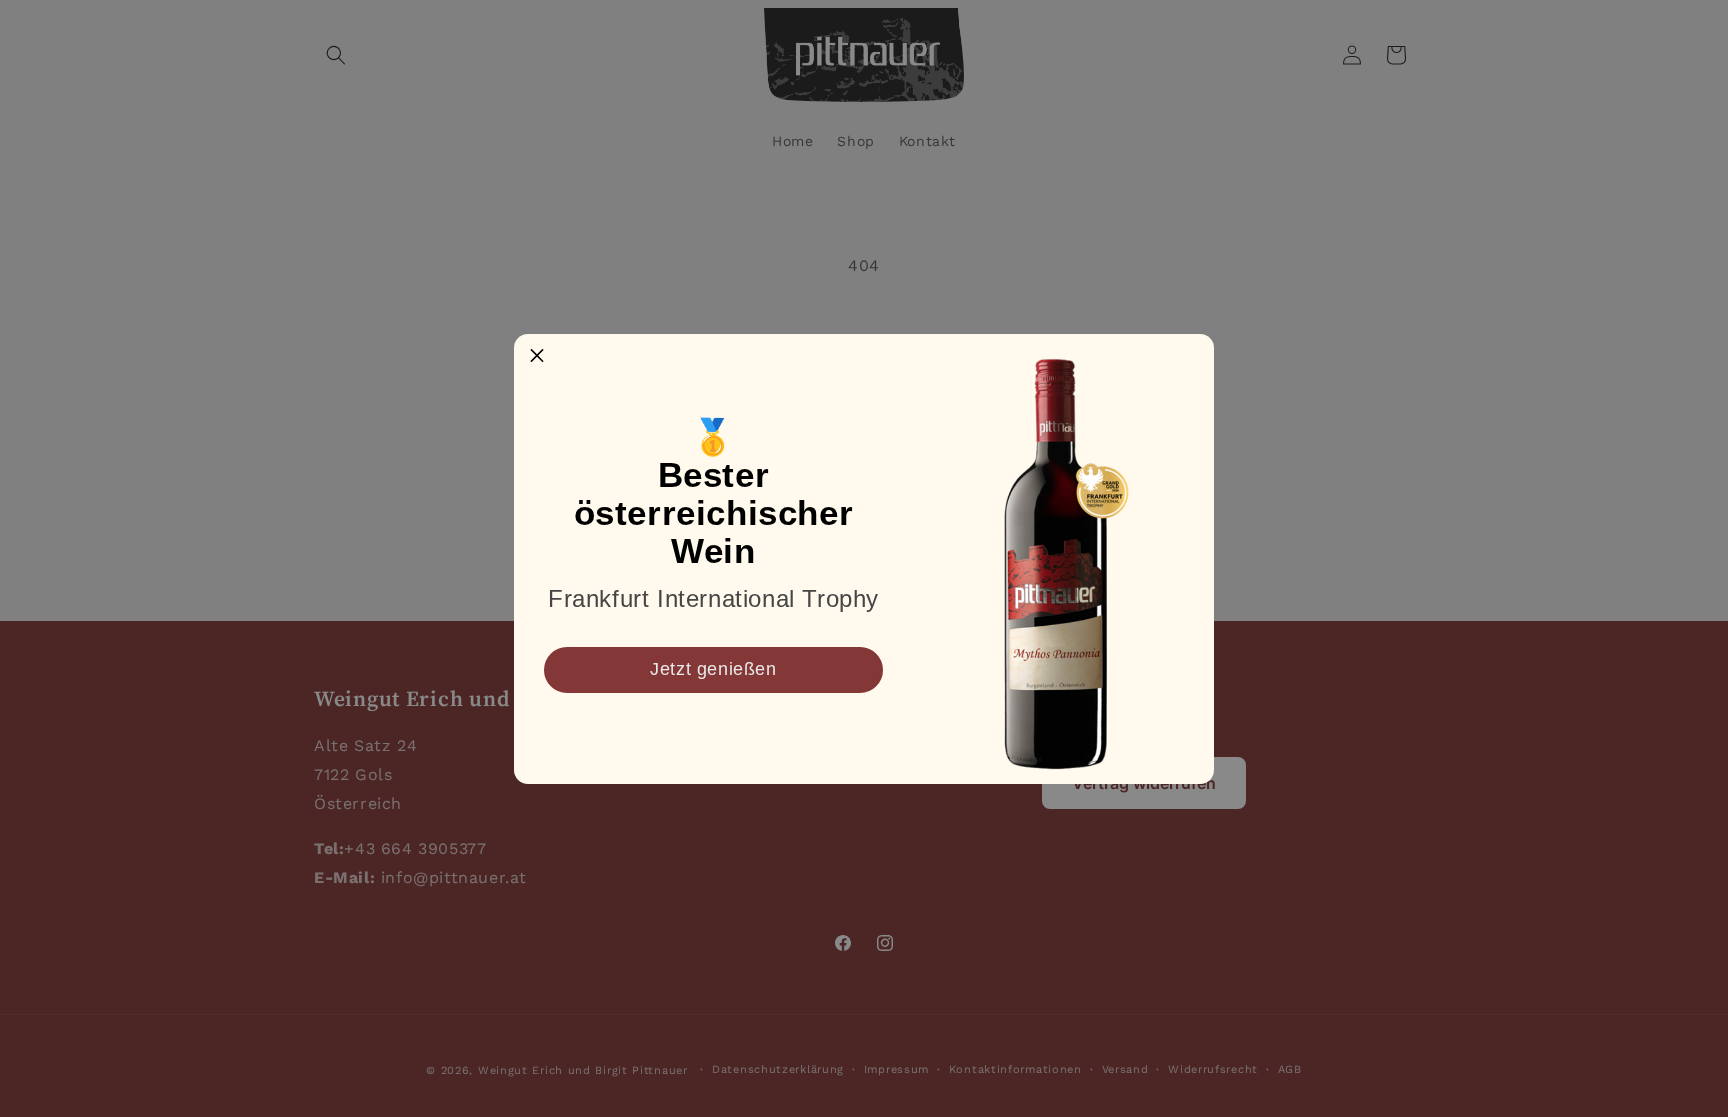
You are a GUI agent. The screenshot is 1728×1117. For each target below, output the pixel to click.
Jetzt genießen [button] (713, 669)
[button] (537, 357)
